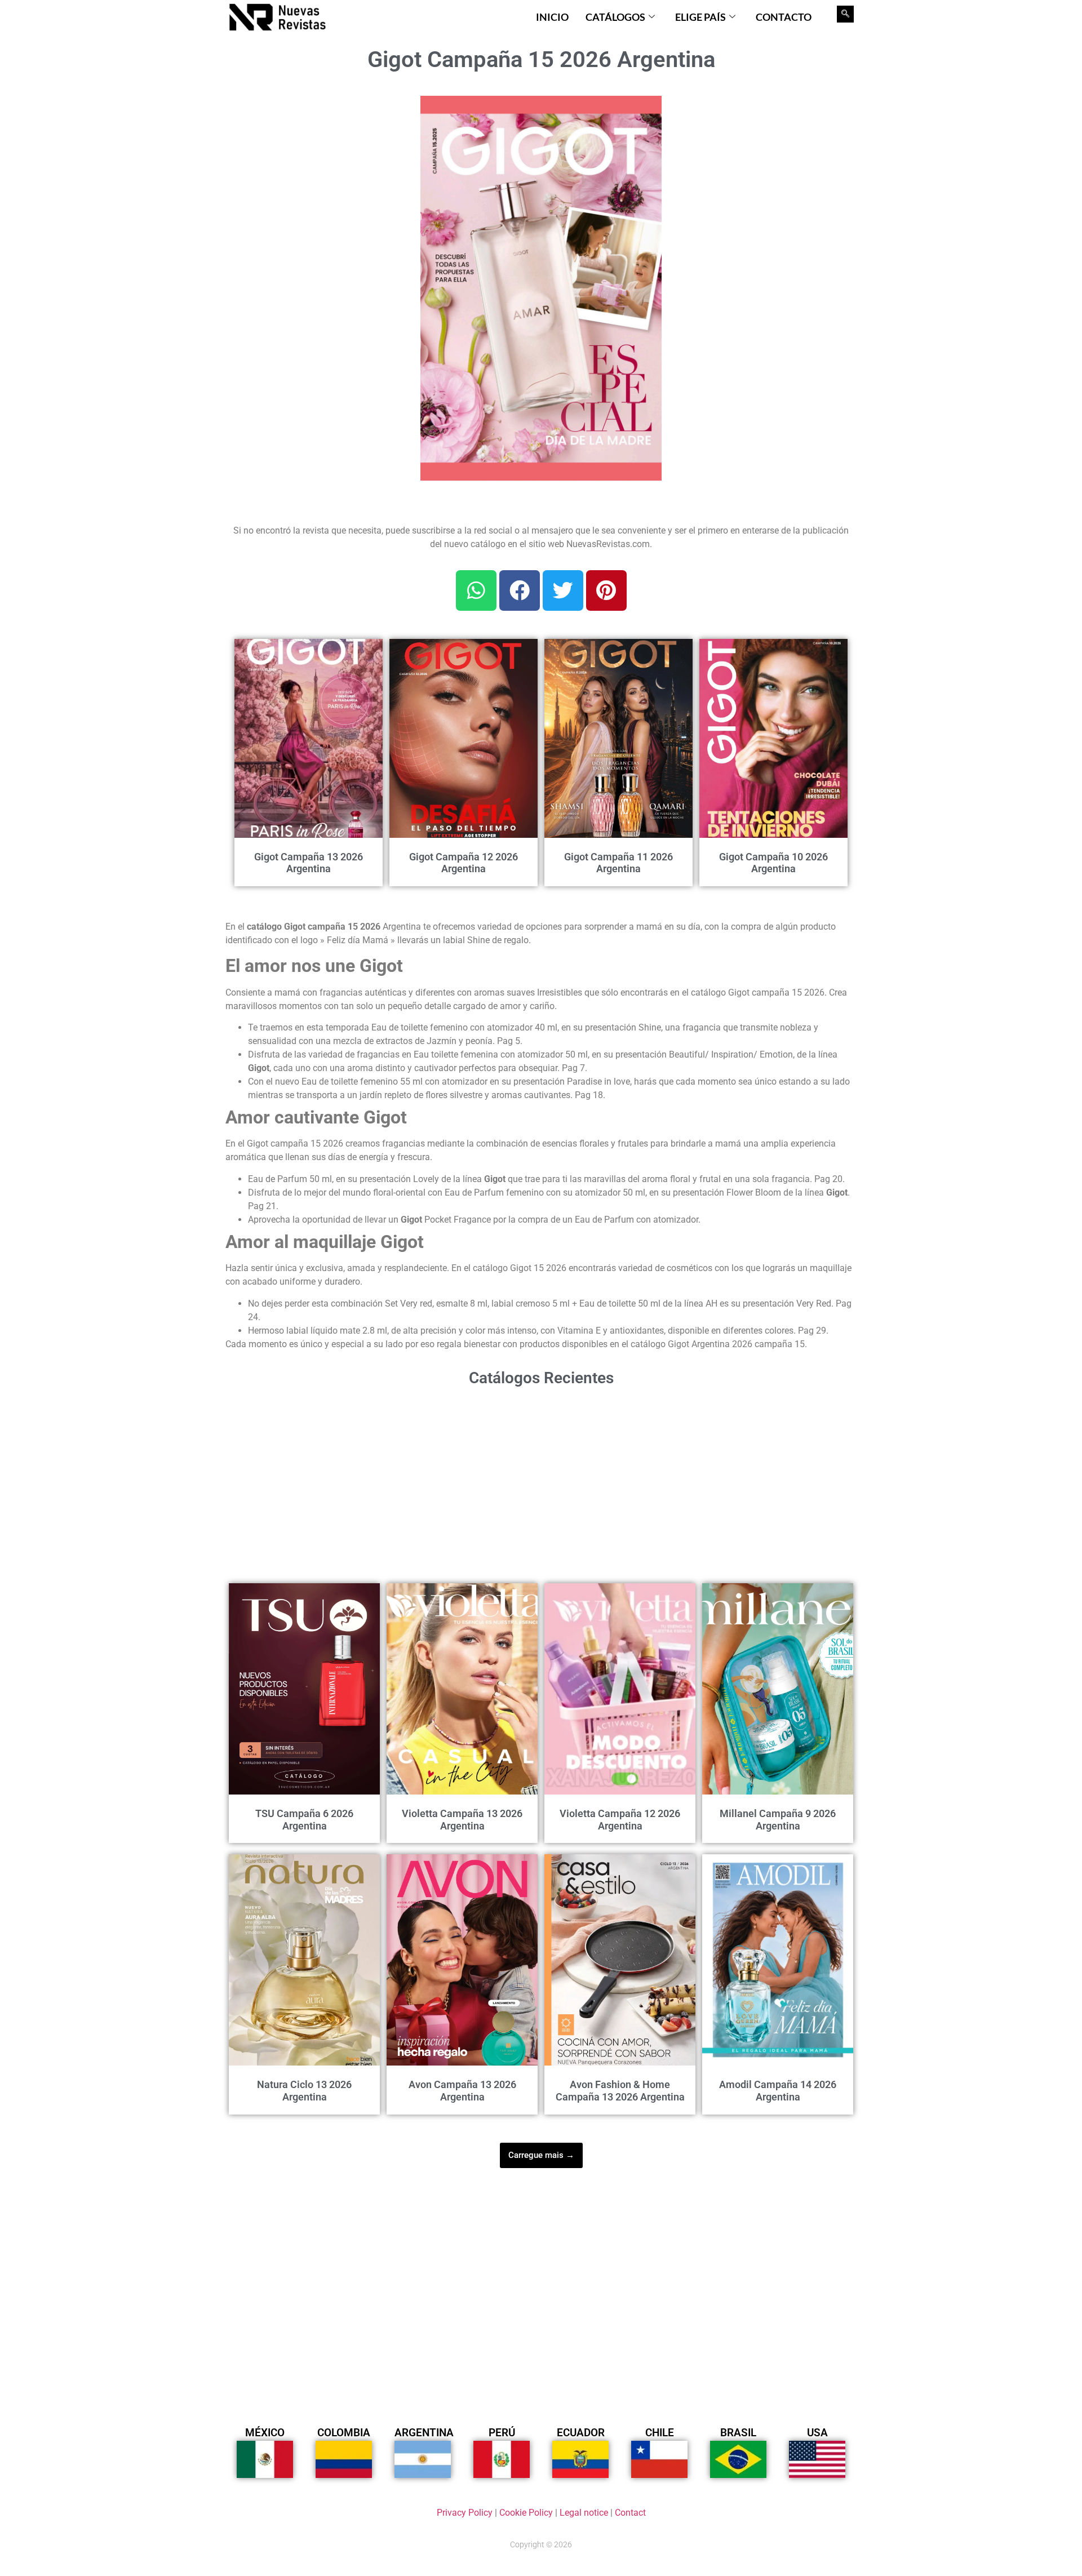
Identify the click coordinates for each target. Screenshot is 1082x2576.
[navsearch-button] (845, 14)
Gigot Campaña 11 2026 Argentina (618, 863)
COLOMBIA (344, 2433)
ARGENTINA (424, 2433)
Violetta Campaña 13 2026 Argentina (462, 1820)
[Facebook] (520, 590)
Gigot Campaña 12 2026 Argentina (464, 863)
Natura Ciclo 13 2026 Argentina (304, 2091)
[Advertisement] (316, 166)
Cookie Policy (526, 2513)
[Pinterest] (606, 590)
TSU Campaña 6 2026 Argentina (304, 1820)
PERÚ (502, 2433)
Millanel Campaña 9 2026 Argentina (778, 1820)
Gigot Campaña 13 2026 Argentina (309, 863)
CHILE (660, 2433)
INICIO (552, 17)
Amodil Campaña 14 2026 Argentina (778, 2091)
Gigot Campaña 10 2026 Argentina (773, 863)
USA (817, 2433)
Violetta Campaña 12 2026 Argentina (620, 1820)
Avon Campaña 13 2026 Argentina (462, 2091)
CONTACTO (784, 17)
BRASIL (738, 2433)
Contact (630, 2513)
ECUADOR (581, 2433)
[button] (646, 111)
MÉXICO (265, 2433)
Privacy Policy (465, 2513)
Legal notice (584, 2513)
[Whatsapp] (476, 590)
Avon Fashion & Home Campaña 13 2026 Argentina (620, 2091)
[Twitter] (563, 590)
